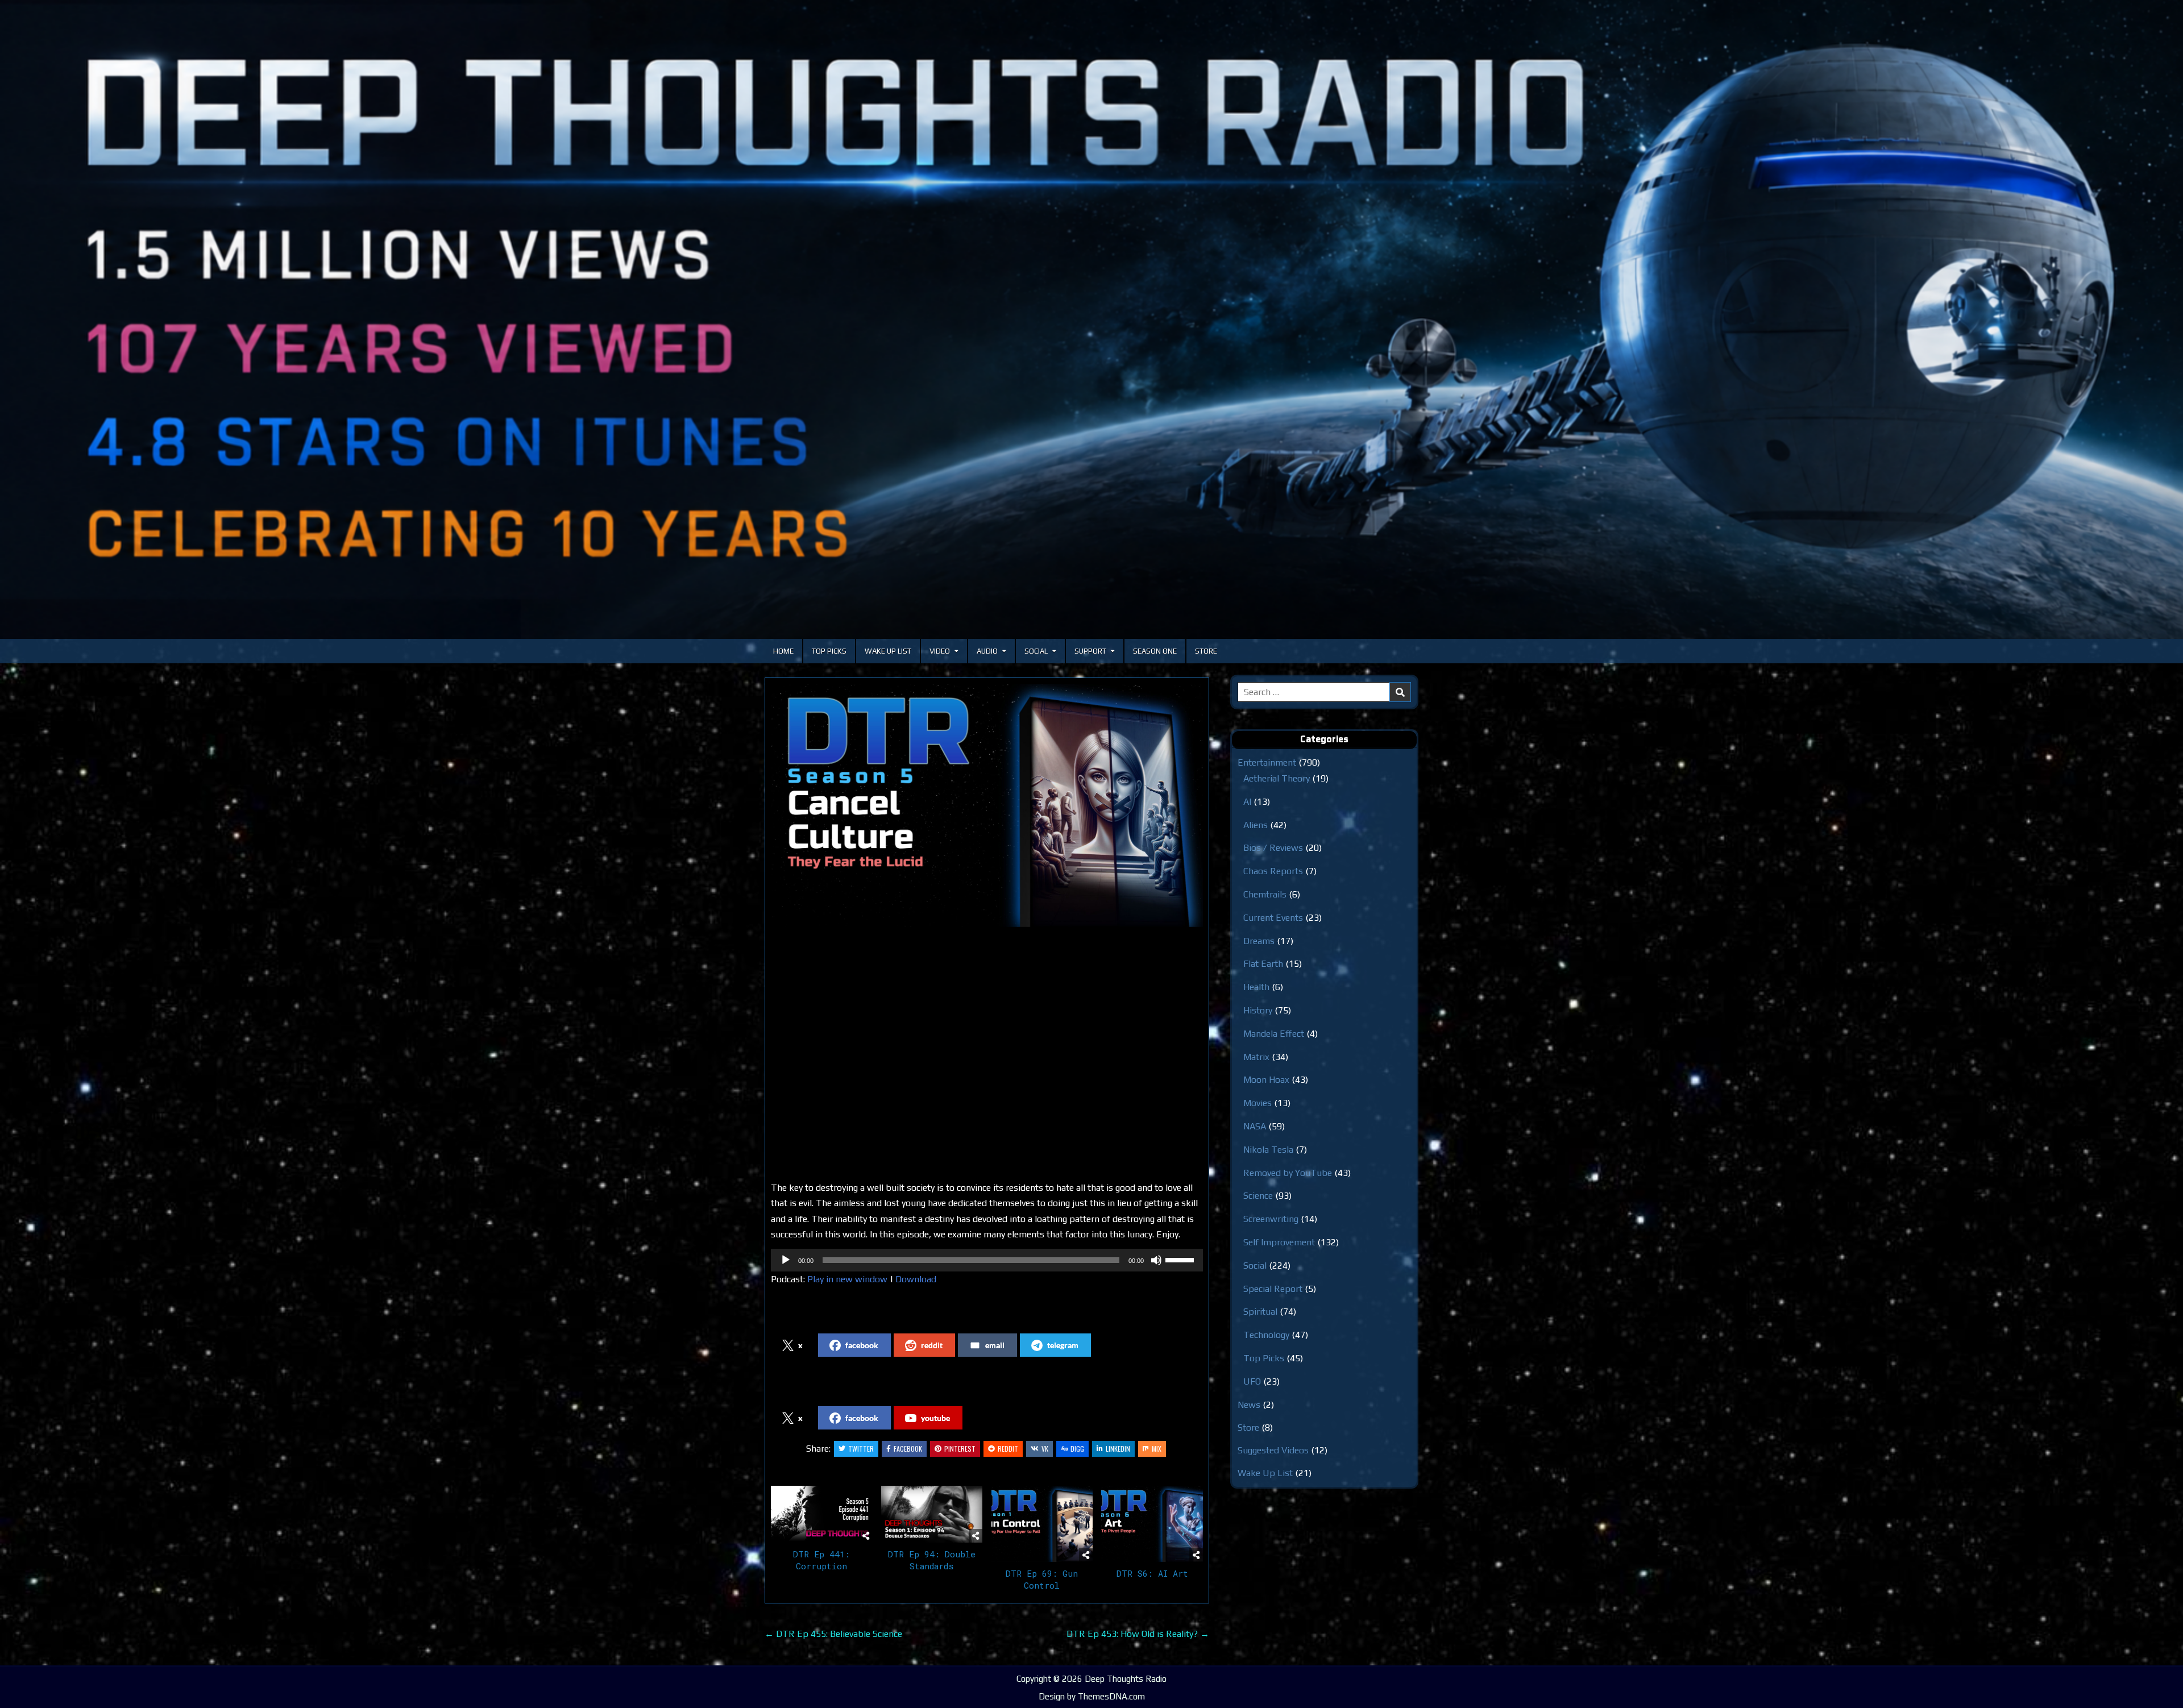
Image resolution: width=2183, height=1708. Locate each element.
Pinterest (960, 1449)
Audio (987, 651)
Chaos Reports (1273, 871)
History (1258, 1010)
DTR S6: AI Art (1152, 1573)
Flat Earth (1263, 964)
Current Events (1273, 918)
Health (1256, 987)
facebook (862, 1345)
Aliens (1256, 825)
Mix (1157, 1449)
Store (1206, 651)
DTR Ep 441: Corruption (821, 1560)
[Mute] (1156, 1260)
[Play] (786, 1260)
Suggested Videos (1273, 1450)
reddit (932, 1345)
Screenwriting (1271, 1219)
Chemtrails (1265, 894)
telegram (1063, 1345)
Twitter (861, 1449)
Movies (1257, 1103)
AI (1247, 802)
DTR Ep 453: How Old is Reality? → (1138, 1634)
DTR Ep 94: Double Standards (932, 1560)
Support (1090, 651)
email (995, 1345)
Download (916, 1279)
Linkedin (1118, 1449)
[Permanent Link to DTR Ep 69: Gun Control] (1042, 1524)
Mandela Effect (1274, 1034)
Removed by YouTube (1288, 1173)
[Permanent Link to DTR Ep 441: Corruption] (822, 1514)
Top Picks (829, 651)
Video (940, 651)
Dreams (1259, 941)
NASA (1255, 1126)
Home (783, 651)
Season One (1155, 651)
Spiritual (1260, 1312)
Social (1036, 651)
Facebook (908, 1449)
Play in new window (847, 1279)
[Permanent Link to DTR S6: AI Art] (1152, 1524)
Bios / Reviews (1273, 848)
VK (1045, 1449)
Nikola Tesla (1268, 1150)
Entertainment (1267, 762)
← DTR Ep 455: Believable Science (833, 1634)
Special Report (1273, 1289)
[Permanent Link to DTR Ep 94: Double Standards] (932, 1514)
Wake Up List (888, 651)
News (1249, 1405)
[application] (987, 1260)
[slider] (1181, 1259)
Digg (1077, 1449)
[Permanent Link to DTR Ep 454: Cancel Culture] (987, 805)
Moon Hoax (1266, 1080)
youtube (935, 1418)
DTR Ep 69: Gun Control (1042, 1579)
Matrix (1256, 1057)
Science (1258, 1196)
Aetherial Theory (1277, 778)
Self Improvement (1279, 1242)
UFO (1252, 1381)
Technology (1266, 1335)
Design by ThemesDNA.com (1092, 1696)
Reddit (1008, 1449)
